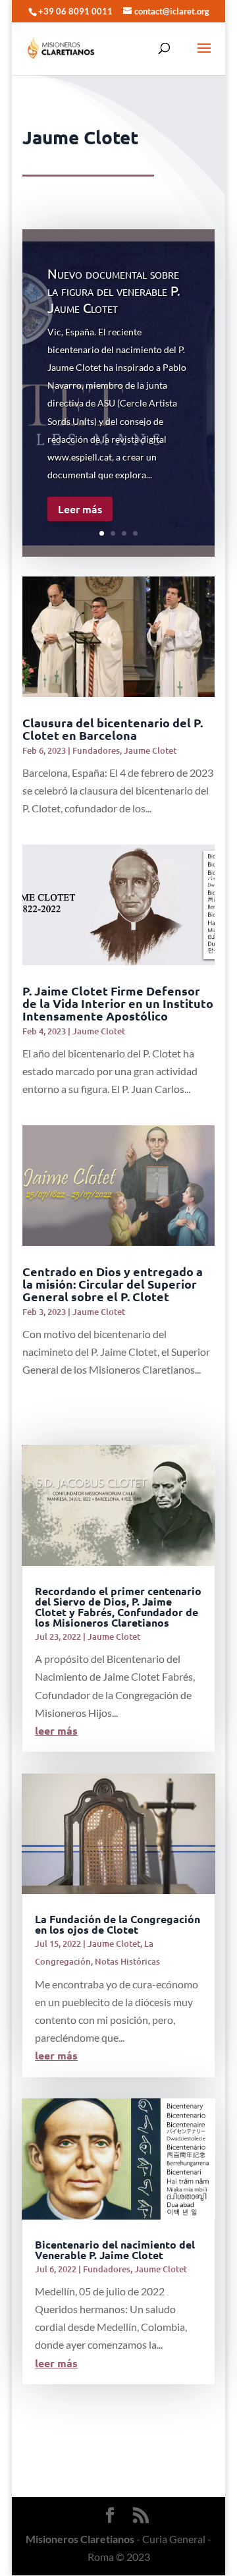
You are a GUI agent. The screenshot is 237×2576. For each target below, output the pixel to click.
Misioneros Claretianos (80, 2539)
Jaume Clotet (150, 750)
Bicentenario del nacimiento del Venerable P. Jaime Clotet (115, 2250)
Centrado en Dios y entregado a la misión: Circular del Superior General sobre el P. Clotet (113, 1284)
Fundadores (96, 750)
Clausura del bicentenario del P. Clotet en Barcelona (113, 729)
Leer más (80, 509)
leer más (56, 1730)
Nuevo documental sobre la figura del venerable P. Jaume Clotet (114, 290)
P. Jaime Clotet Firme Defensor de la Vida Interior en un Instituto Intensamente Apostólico (118, 1003)
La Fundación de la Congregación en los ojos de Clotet (118, 1924)
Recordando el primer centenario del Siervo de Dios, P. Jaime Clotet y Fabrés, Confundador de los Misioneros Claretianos (118, 1607)
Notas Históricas (127, 1961)
